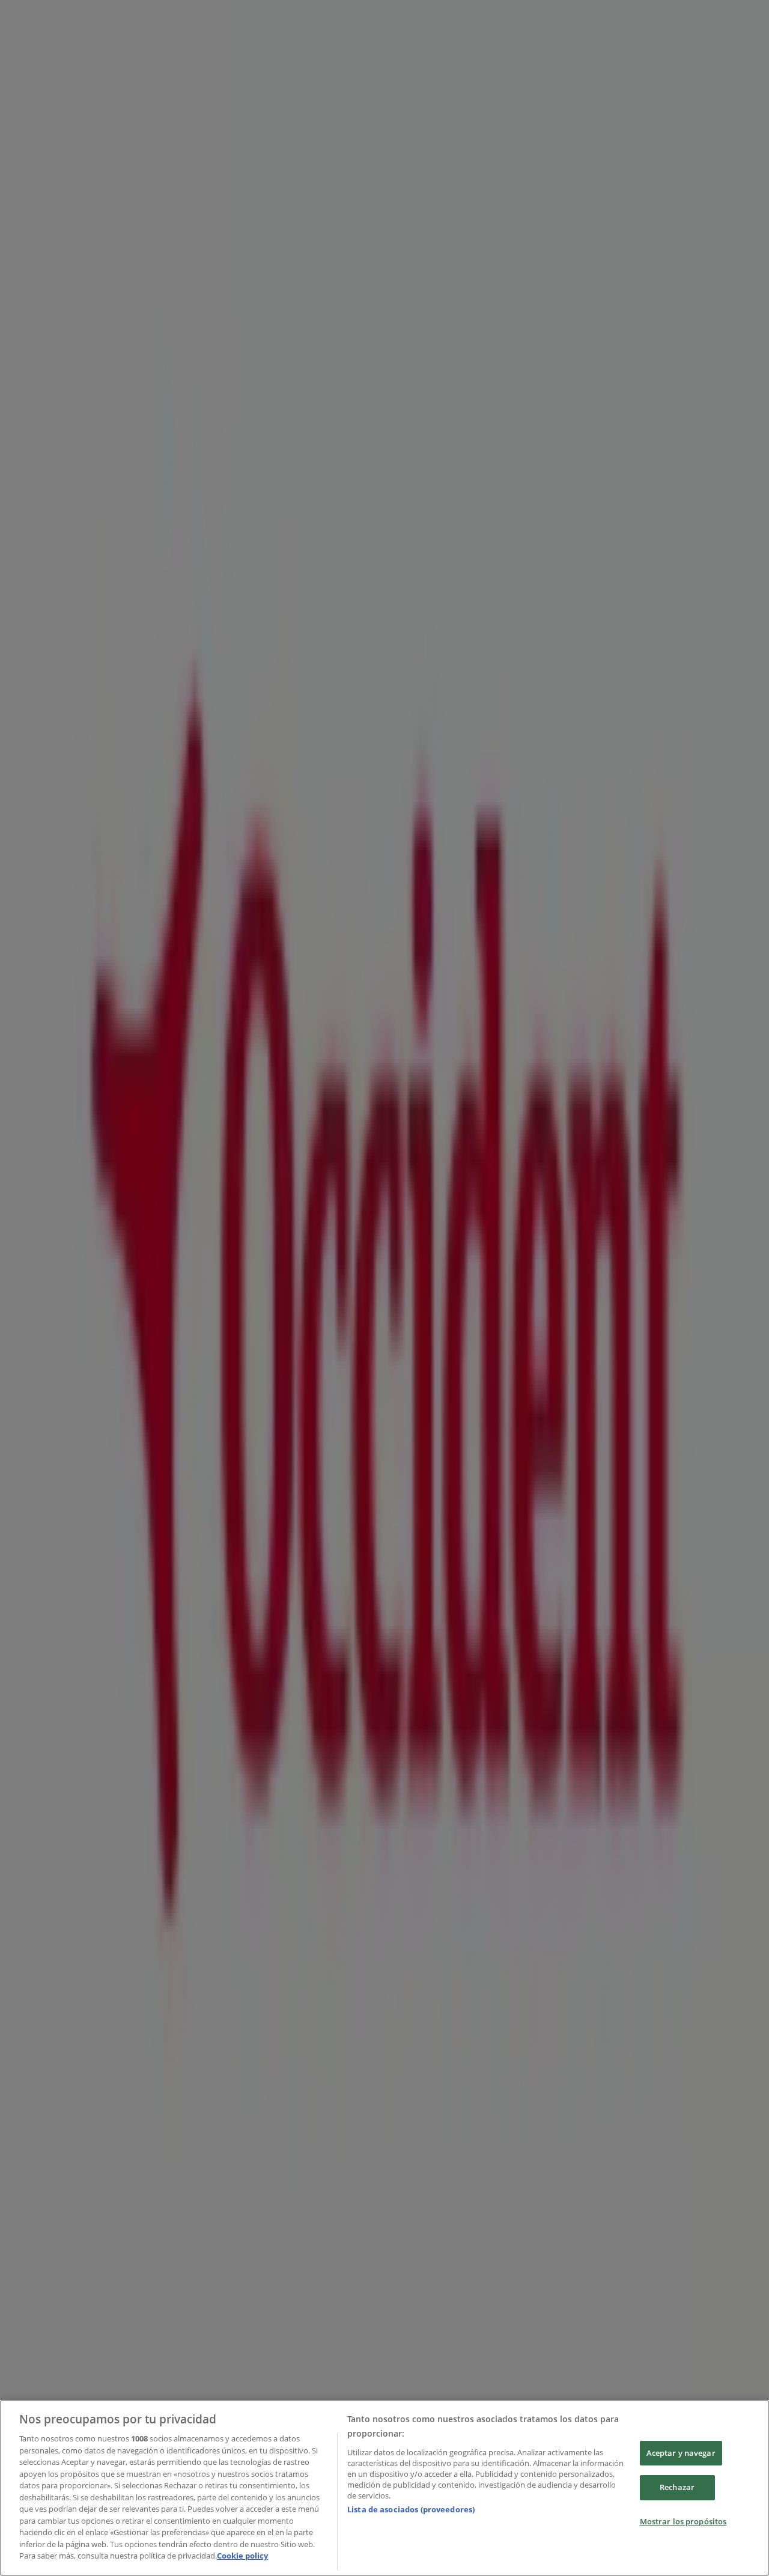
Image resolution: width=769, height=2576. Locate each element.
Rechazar (677, 2487)
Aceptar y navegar (681, 2453)
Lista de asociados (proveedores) (411, 2509)
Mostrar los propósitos (683, 2521)
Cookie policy (242, 2556)
